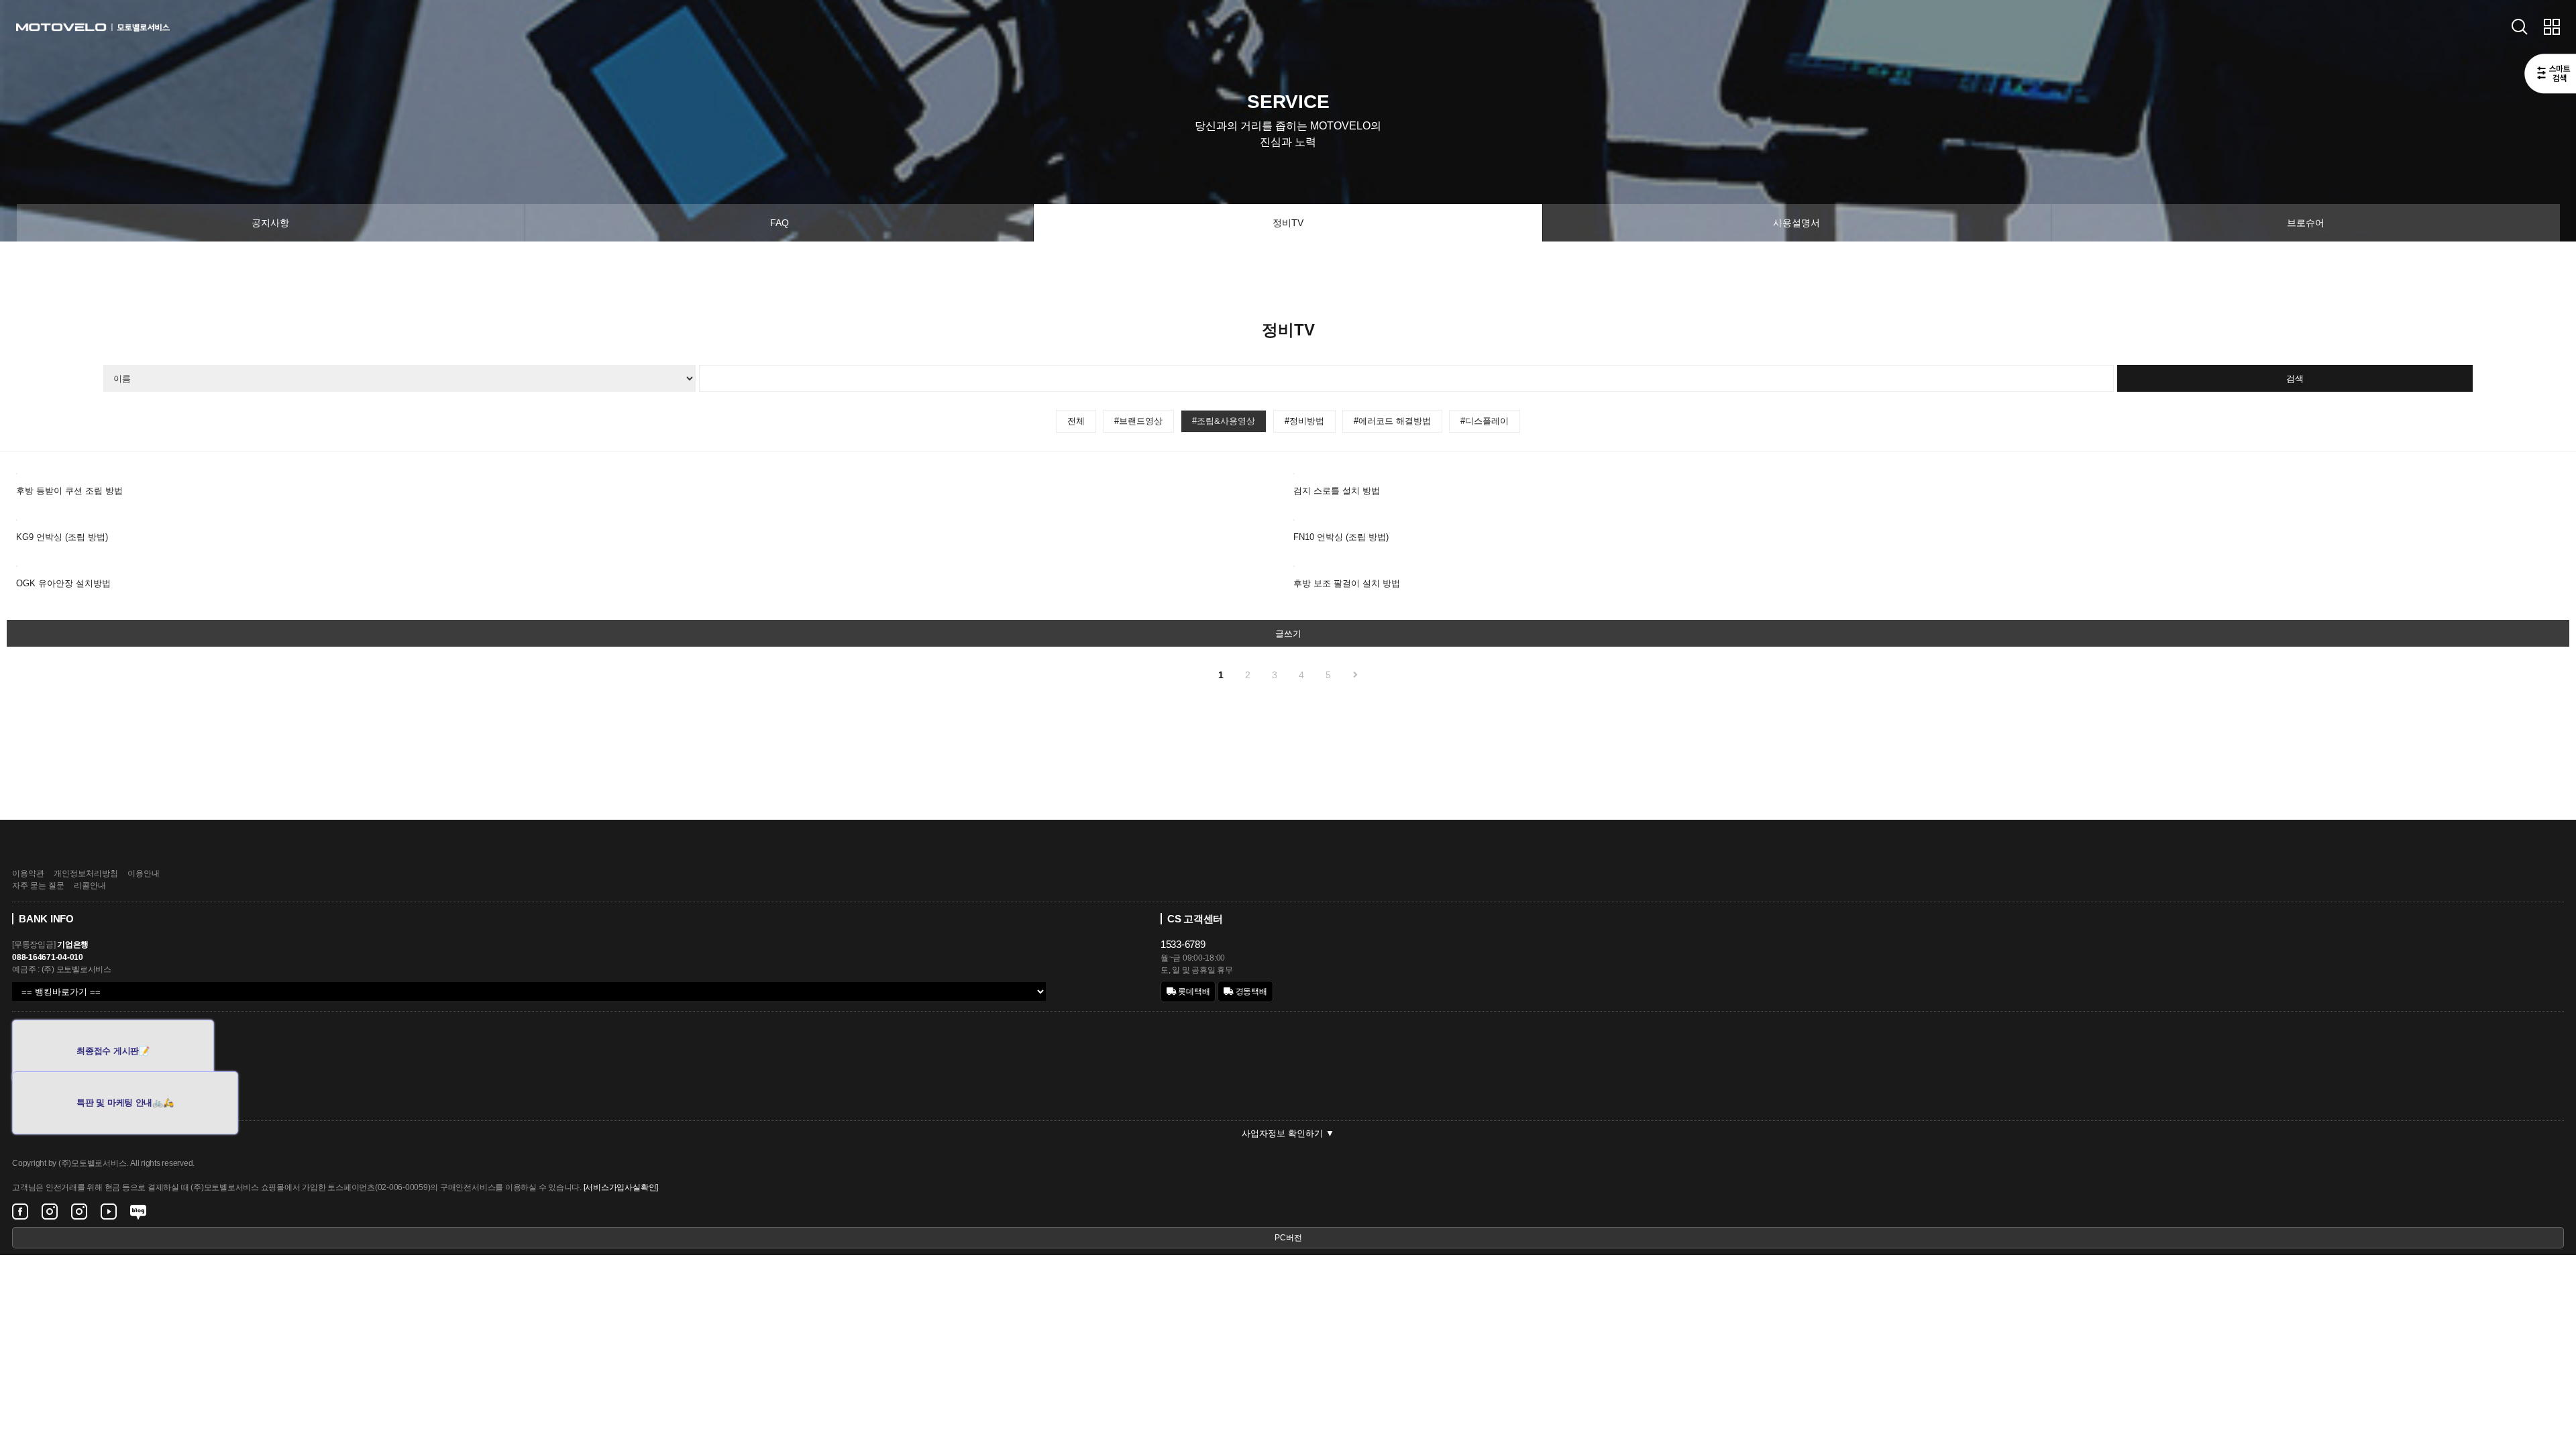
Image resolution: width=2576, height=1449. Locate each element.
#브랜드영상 (1138, 421)
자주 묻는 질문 (38, 885)
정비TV (1288, 223)
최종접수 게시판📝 (113, 1051)
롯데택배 (1193, 991)
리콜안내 (90, 885)
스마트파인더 (2550, 75)
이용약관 (28, 873)
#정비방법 (1304, 421)
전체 (1076, 421)
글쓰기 (1288, 634)
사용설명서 (1796, 223)
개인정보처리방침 (86, 873)
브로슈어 (2306, 223)
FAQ (780, 223)
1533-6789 (1183, 944)
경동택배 (1250, 991)
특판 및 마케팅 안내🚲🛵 (125, 1103)
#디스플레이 (1485, 421)
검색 (2295, 379)
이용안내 (144, 873)
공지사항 (270, 223)
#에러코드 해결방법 (1392, 421)
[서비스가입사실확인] (621, 1187)
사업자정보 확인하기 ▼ (1288, 1133)
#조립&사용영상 (1224, 421)
